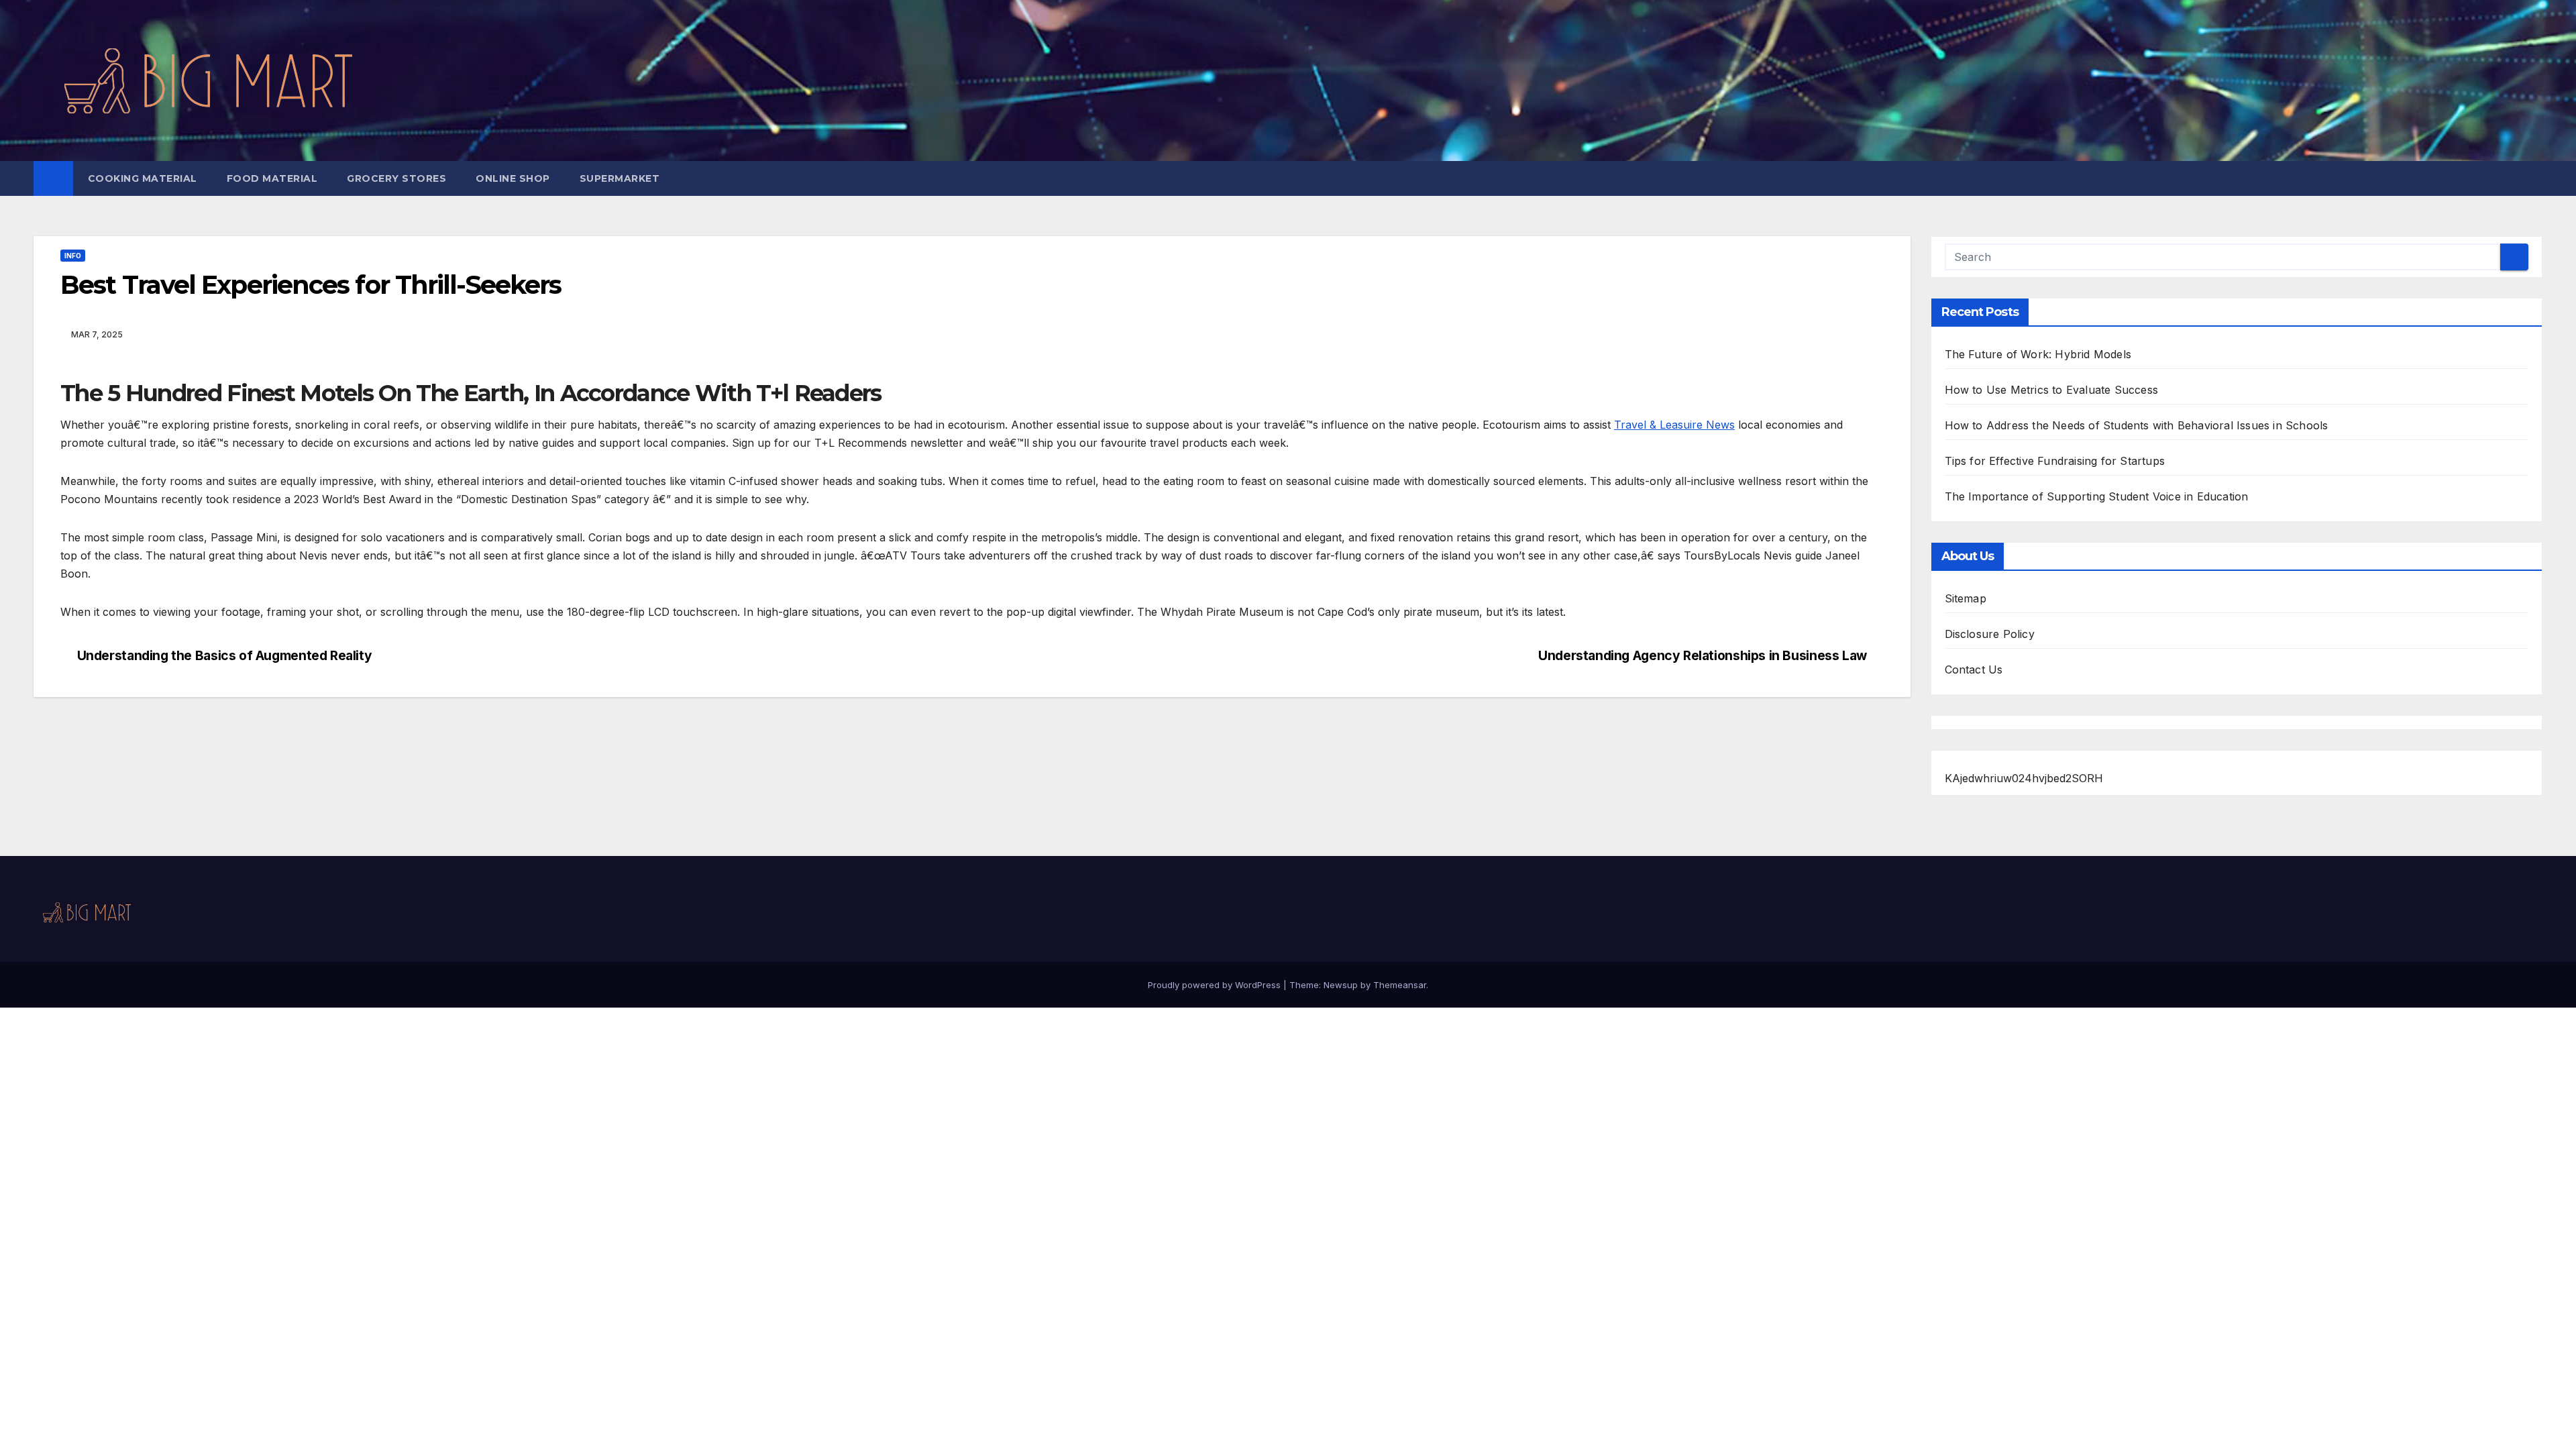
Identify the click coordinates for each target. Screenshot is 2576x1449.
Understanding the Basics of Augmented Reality (225, 656)
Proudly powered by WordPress (1216, 985)
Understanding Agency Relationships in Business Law (1703, 656)
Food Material (272, 178)
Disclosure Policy (1990, 634)
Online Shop (513, 178)
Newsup (1341, 985)
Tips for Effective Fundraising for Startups (2055, 461)
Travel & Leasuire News (1674, 425)
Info (73, 256)
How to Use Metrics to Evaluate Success (2052, 390)
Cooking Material (143, 178)
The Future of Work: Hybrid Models (2038, 354)
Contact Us (1974, 669)
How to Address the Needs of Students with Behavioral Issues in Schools (2137, 425)
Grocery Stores (396, 178)
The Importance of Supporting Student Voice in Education (2097, 496)
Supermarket (620, 178)
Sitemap (1966, 598)
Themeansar (1400, 985)
